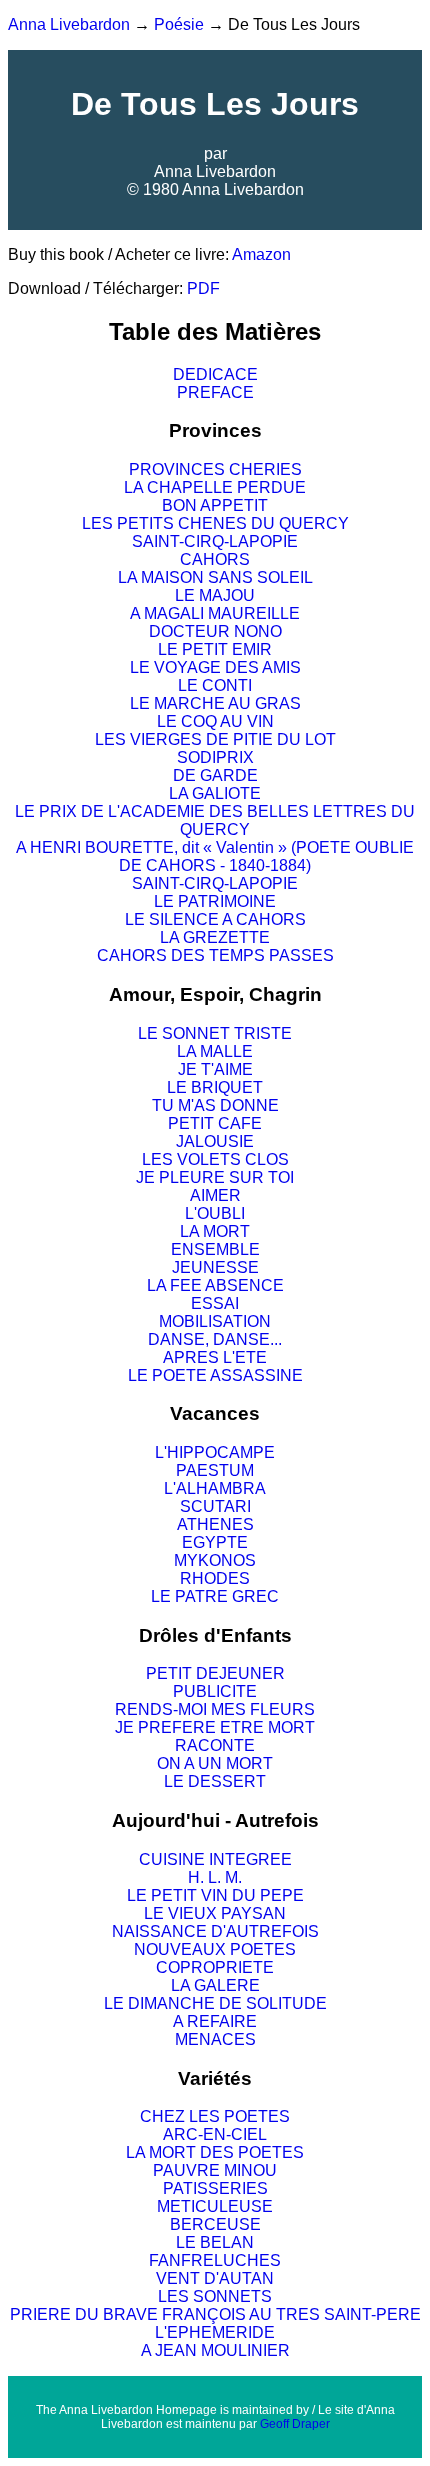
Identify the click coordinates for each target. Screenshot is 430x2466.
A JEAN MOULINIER (215, 2350)
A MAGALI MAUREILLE (215, 613)
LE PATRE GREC (215, 1596)
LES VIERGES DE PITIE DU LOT (215, 739)
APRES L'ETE (215, 1357)
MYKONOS (215, 1560)
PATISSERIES (215, 2188)
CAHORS (215, 559)
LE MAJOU (215, 595)
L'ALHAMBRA (215, 1488)
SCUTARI (215, 1506)
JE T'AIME (215, 1069)
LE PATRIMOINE (215, 901)
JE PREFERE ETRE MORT (215, 1727)
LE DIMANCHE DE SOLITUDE (215, 2003)
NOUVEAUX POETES (215, 1949)
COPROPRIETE (215, 1967)
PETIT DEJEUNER (215, 1673)
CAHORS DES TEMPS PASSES (215, 955)
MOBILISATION (215, 1321)
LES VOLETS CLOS (215, 1159)
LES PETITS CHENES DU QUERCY (215, 523)
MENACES (215, 2039)
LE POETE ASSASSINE (215, 1375)
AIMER (215, 1195)
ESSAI (215, 1303)
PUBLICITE (215, 1691)
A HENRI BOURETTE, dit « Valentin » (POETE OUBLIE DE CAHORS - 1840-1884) (215, 856)
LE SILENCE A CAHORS (215, 919)
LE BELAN (215, 2242)
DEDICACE (215, 374)
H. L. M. (215, 1877)
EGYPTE (215, 1542)
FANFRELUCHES (215, 2260)
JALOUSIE (215, 1141)
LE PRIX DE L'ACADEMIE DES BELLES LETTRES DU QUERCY (215, 820)
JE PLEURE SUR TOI (215, 1177)
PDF (203, 288)
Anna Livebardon (69, 24)
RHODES (215, 1578)
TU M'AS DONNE (215, 1105)
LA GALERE (215, 1985)
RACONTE (215, 1745)
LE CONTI (215, 685)
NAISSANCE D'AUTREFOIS (215, 1931)
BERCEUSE (215, 2224)
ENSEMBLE (215, 1249)
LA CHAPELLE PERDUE (215, 487)
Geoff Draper (295, 2424)
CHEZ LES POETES (215, 2116)
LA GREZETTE (215, 937)
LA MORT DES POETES (215, 2152)
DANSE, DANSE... (215, 1339)
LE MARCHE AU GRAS (215, 703)
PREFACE (215, 392)
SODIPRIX (215, 757)
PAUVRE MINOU (215, 2170)
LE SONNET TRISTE (215, 1033)
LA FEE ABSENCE (215, 1285)
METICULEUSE (215, 2206)
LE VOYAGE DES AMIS (215, 667)
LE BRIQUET (215, 1087)
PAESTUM (215, 1470)
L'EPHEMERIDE (215, 2332)
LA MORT (215, 1231)
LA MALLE (215, 1051)
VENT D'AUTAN (215, 2278)
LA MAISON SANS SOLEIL (215, 577)
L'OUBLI (215, 1213)
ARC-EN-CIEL (215, 2134)
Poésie (179, 24)
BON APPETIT (215, 505)
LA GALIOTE (215, 793)
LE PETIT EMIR (215, 649)
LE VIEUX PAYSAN (215, 1913)
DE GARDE (215, 775)
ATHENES (215, 1524)
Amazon (261, 254)
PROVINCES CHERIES (215, 469)
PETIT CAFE (215, 1123)
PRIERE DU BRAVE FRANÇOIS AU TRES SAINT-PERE (215, 2314)
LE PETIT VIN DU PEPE (215, 1895)
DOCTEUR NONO (215, 631)
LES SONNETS (215, 2296)
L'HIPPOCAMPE (215, 1452)
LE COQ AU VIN (215, 721)
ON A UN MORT (215, 1763)
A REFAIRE (215, 2021)
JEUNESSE (215, 1267)
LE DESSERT (215, 1781)
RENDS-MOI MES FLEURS (215, 1709)
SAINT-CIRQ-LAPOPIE (215, 541)
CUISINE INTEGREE (215, 1859)
